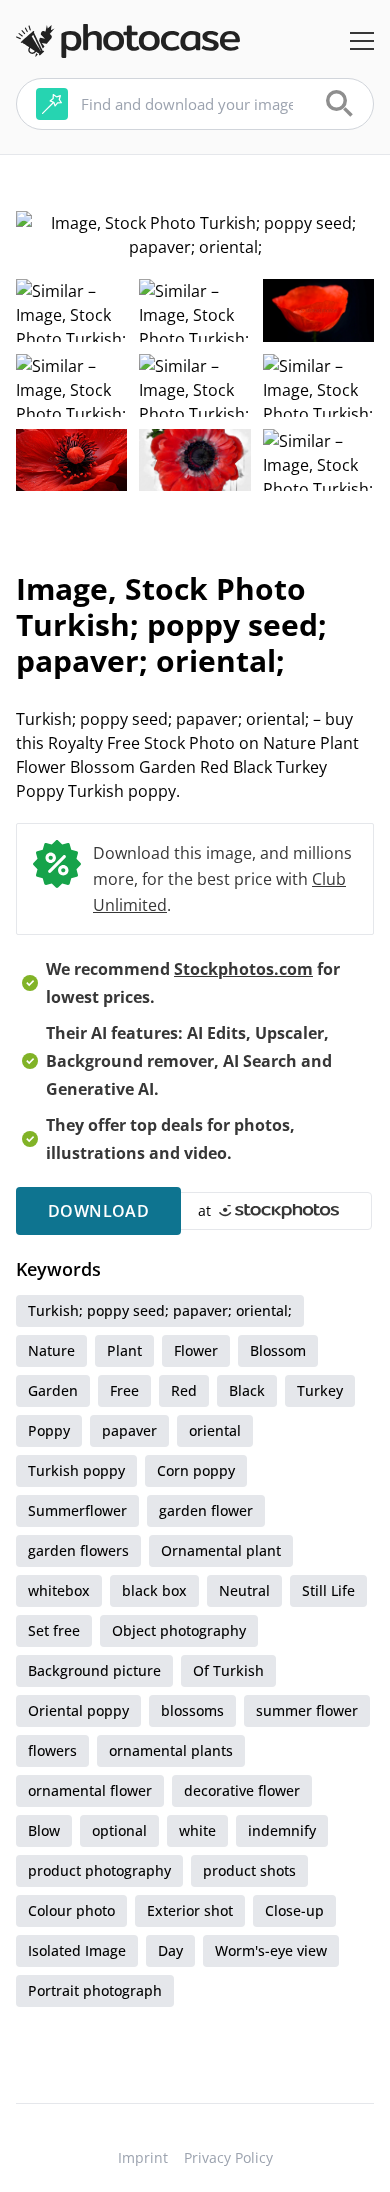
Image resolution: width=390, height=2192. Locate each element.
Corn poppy (196, 1470)
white (197, 1830)
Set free (54, 1630)
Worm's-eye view (271, 1950)
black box (154, 1590)
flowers (52, 1750)
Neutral (244, 1590)
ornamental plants (171, 1750)
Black (247, 1390)
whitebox (59, 1590)
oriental (215, 1430)
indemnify (282, 1830)
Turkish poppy (76, 1470)
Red (184, 1390)
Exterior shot (190, 1910)
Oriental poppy (78, 1710)
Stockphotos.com (243, 969)
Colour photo (71, 1910)
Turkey (320, 1390)
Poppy (49, 1430)
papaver (129, 1430)
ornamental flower (90, 1790)
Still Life (328, 1590)
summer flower (307, 1710)
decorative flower (242, 1790)
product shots (249, 1870)
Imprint (143, 2157)
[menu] (362, 41)
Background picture (94, 1670)
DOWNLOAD (98, 1211)
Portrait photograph (95, 1990)
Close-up (294, 1910)
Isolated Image (77, 1950)
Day (170, 1950)
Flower (196, 1350)
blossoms (192, 1710)
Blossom (278, 1350)
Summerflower (77, 1510)
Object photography (179, 1630)
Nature (51, 1350)
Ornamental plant (221, 1550)
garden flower (206, 1510)
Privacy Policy (228, 2157)
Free (124, 1390)
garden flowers (78, 1550)
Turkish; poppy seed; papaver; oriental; (160, 1310)
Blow (44, 1830)
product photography (99, 1870)
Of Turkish (228, 1670)
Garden (53, 1390)
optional (119, 1830)
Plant (124, 1350)
